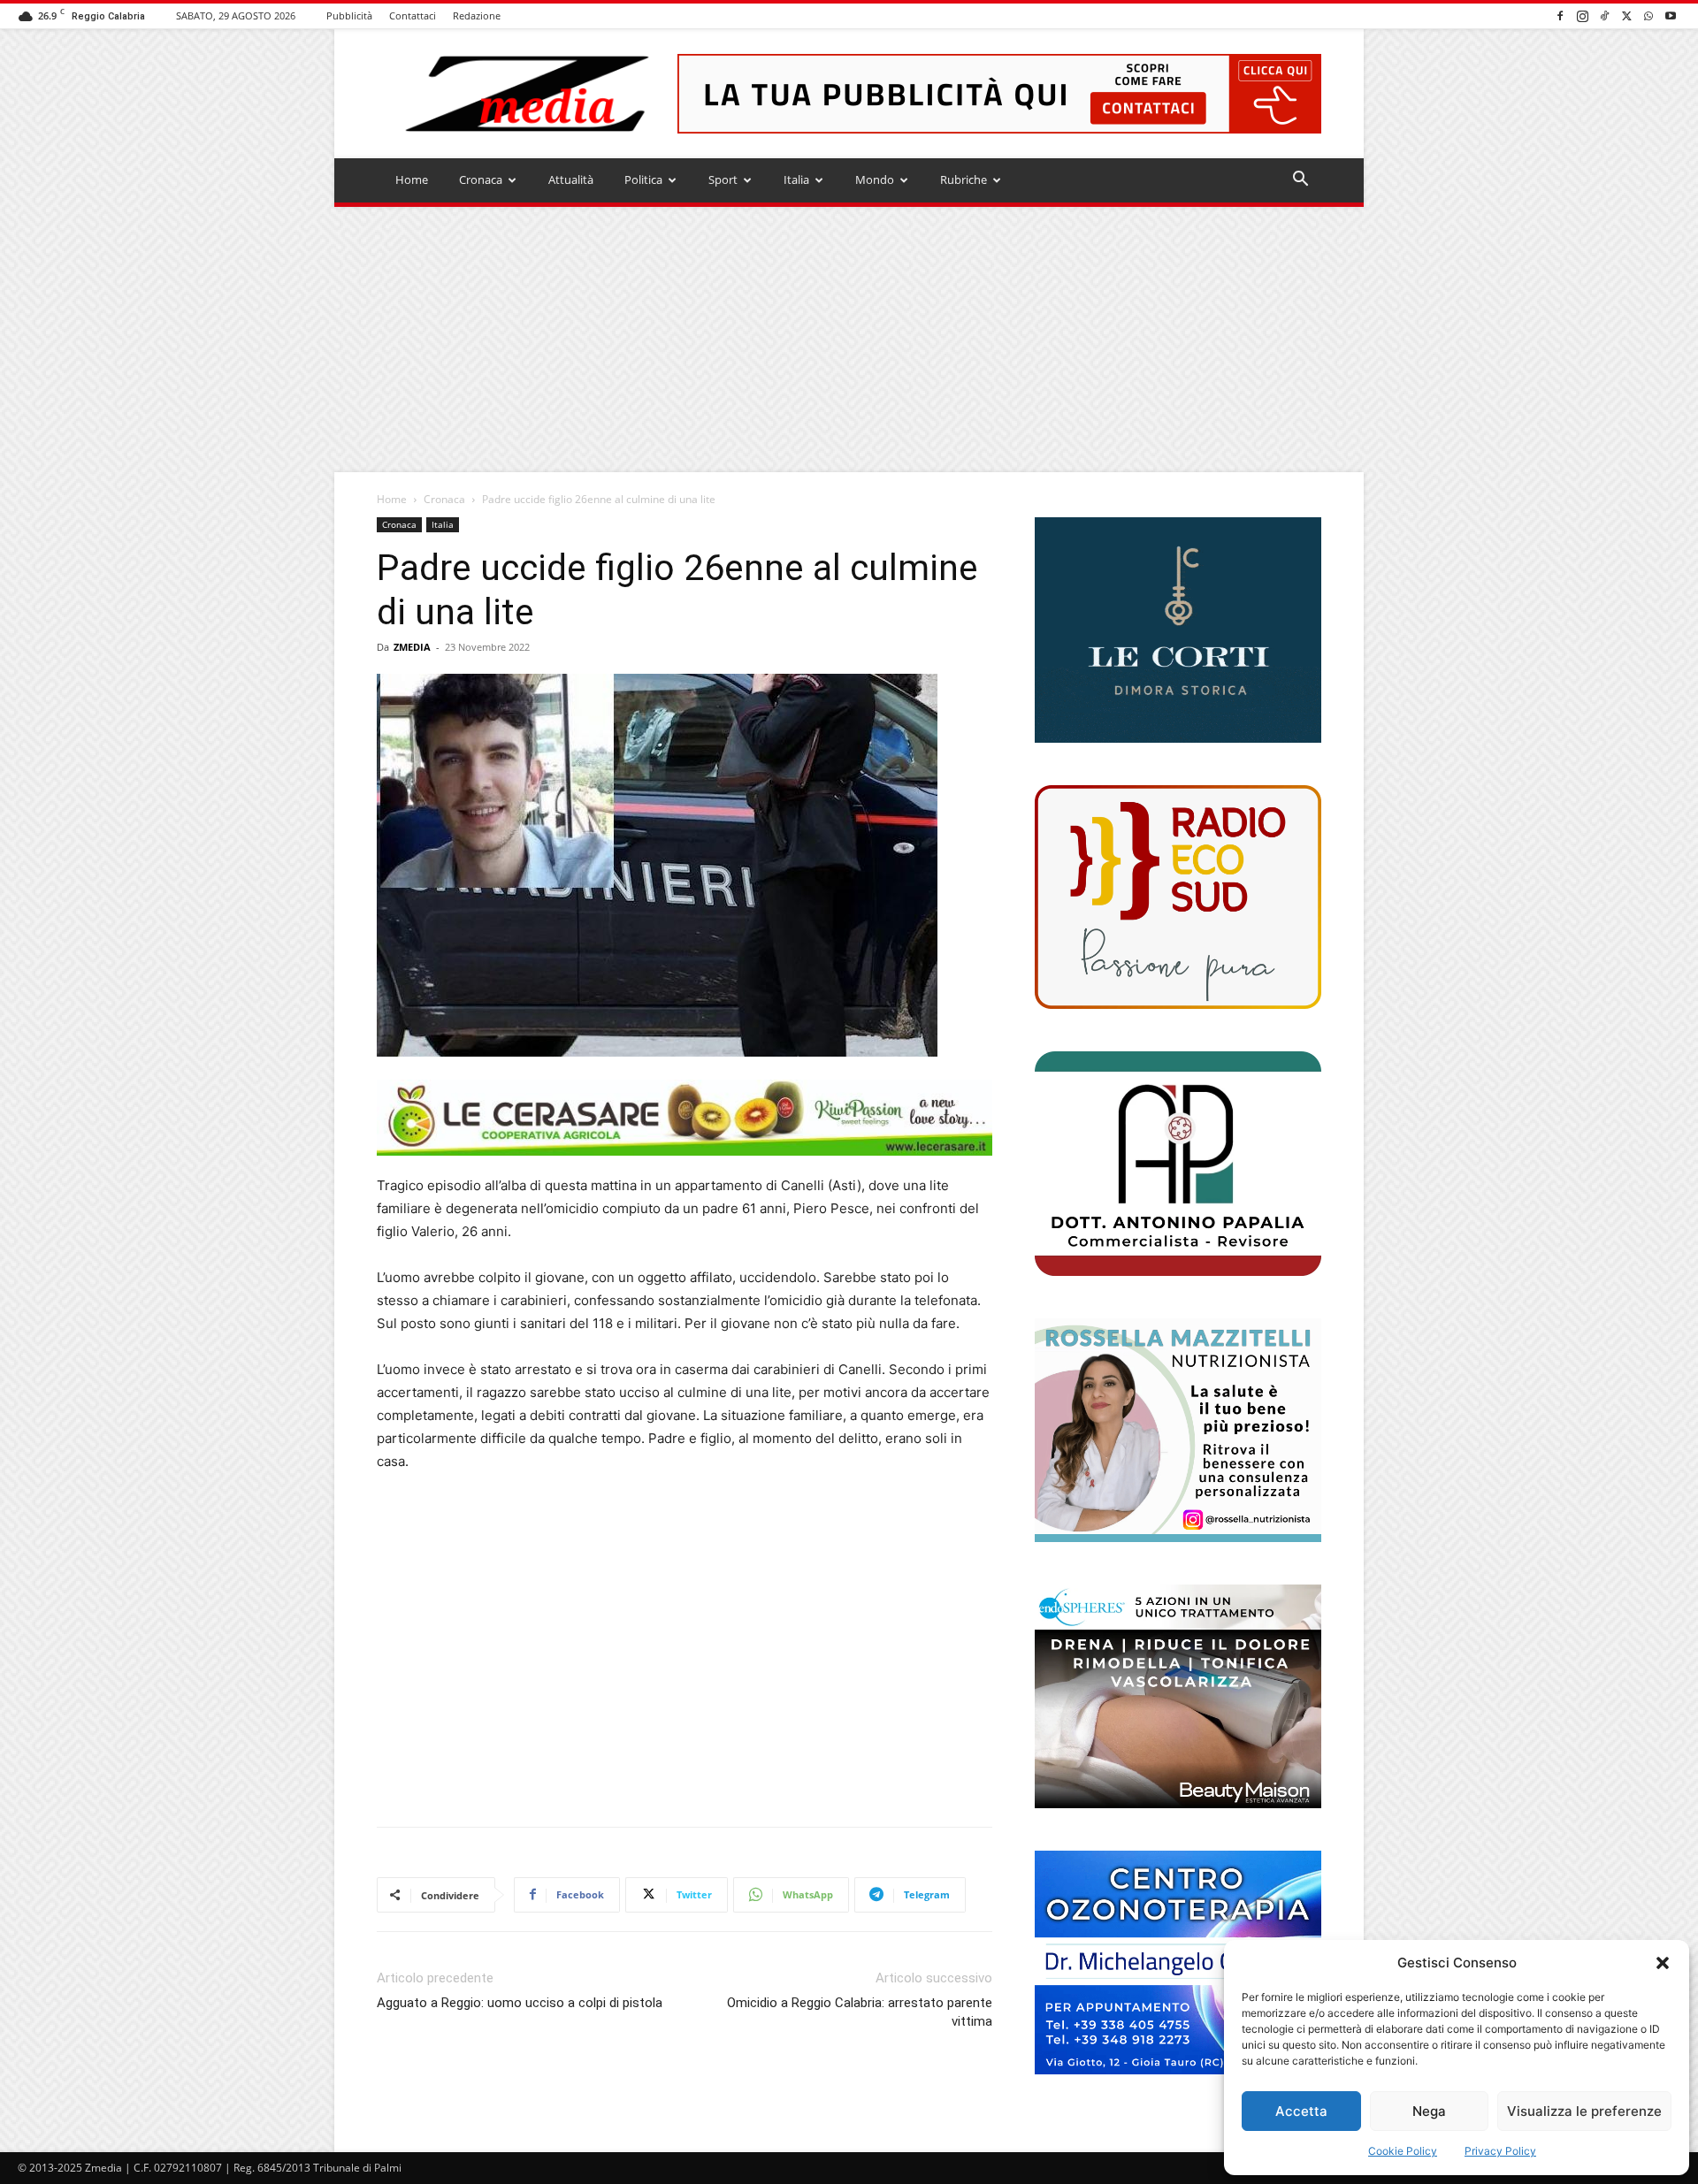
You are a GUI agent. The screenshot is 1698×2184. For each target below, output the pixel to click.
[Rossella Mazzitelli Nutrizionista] (1178, 1430)
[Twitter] (1626, 15)
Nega (1429, 2111)
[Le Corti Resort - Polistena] (1178, 630)
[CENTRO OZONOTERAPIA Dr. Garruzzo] (1178, 1963)
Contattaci (413, 15)
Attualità (571, 179)
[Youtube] (1671, 15)
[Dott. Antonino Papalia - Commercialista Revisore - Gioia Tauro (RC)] (1178, 1163)
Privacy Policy (1500, 2151)
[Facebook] (1560, 15)
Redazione (477, 15)
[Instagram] (1582, 15)
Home (412, 179)
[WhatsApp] (1648, 15)
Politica (643, 179)
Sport (723, 179)
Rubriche (964, 179)
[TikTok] (1604, 15)
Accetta (1301, 2111)
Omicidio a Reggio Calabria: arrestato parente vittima (860, 2012)
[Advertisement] (849, 340)
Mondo (875, 179)
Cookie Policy (1403, 2151)
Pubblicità (349, 15)
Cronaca (481, 179)
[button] (1663, 1963)
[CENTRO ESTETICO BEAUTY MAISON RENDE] (1178, 1696)
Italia (796, 179)
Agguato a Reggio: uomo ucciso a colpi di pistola (520, 2003)
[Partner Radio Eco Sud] (1178, 897)
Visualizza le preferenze (1584, 2111)
